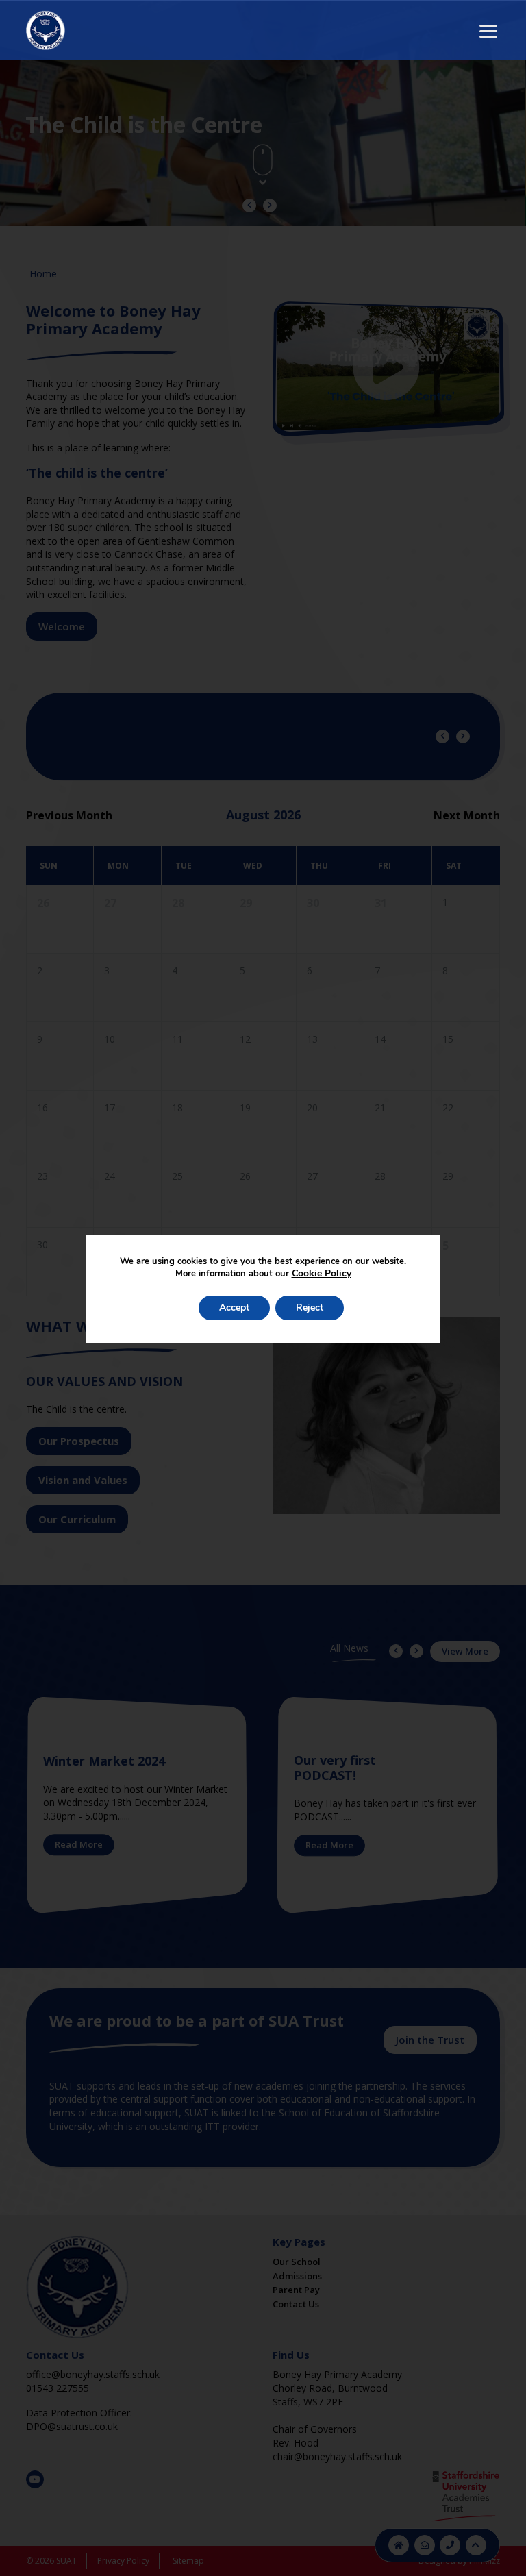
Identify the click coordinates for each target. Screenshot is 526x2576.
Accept (234, 1308)
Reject (310, 1308)
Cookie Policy (322, 1273)
